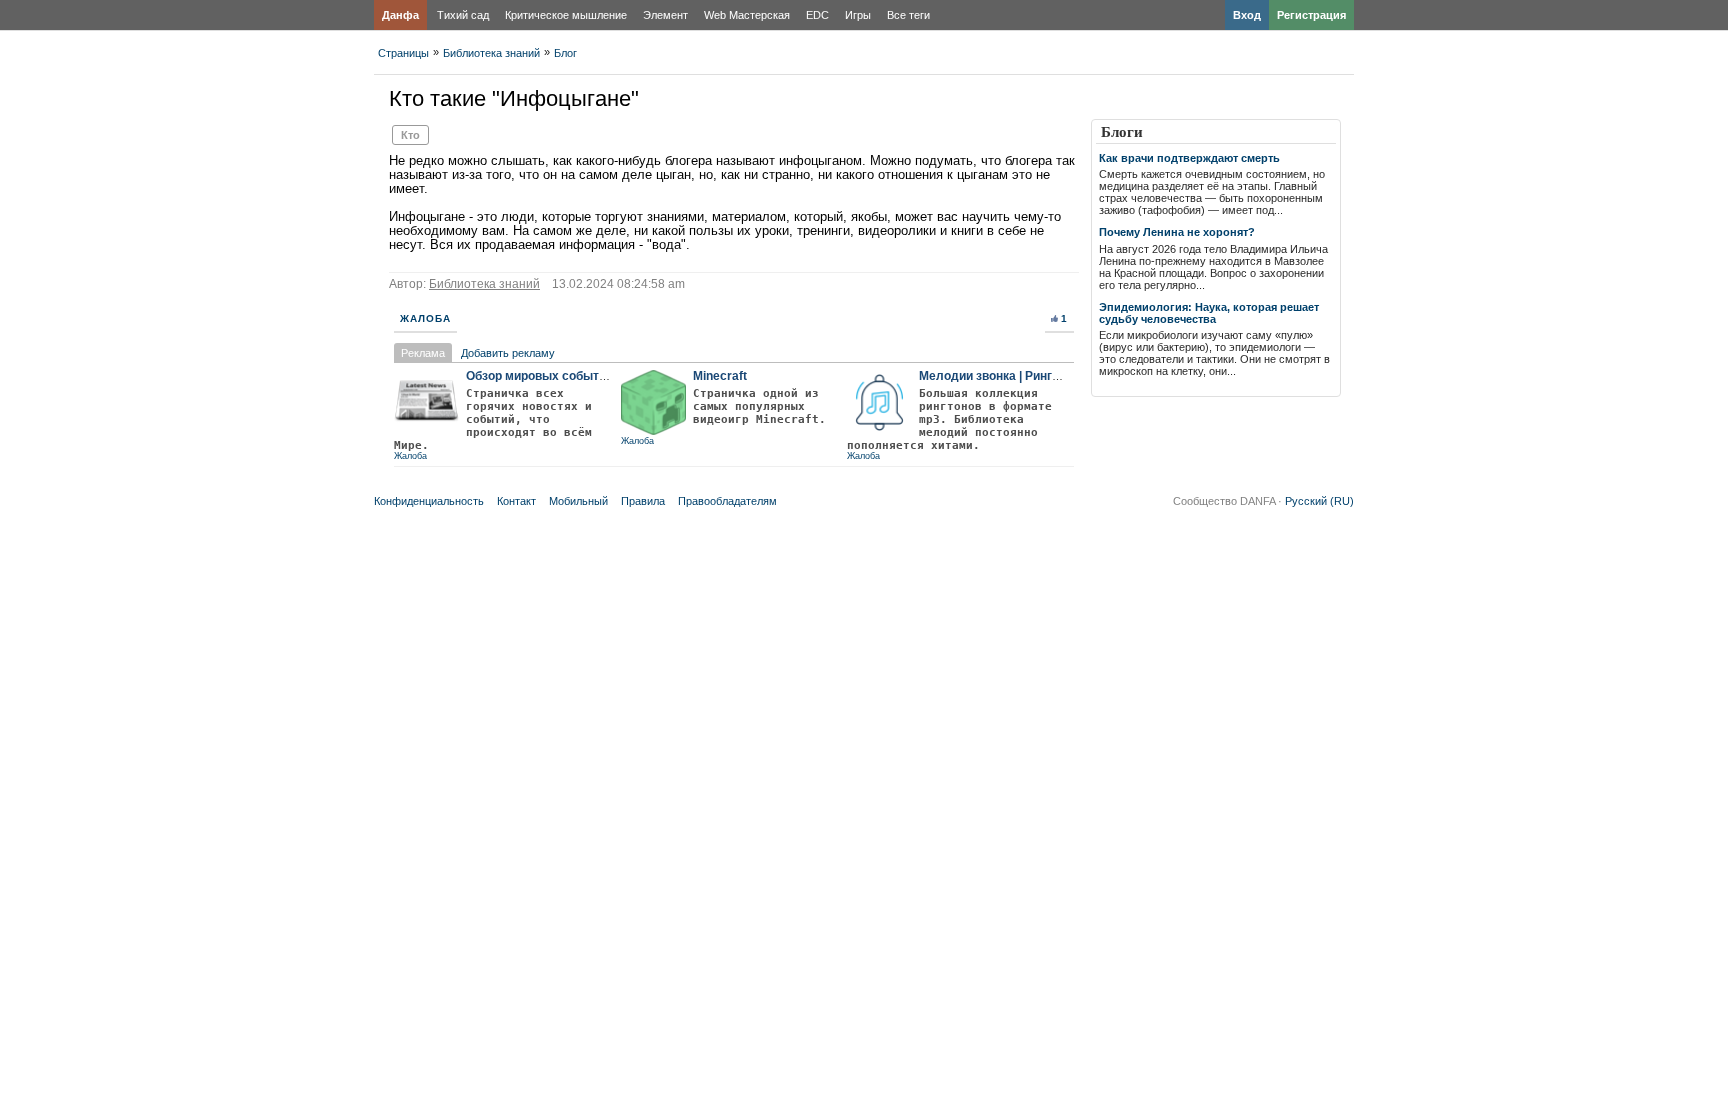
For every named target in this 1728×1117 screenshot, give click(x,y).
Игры (858, 15)
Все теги (908, 15)
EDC (817, 15)
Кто (410, 135)
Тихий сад (463, 15)
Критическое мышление (566, 15)
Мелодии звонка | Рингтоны (1000, 376)
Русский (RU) (1319, 501)
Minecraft (720, 376)
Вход (1247, 15)
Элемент (665, 15)
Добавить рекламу (508, 353)
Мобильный (578, 501)
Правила (643, 501)
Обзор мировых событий (539, 376)
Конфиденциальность (429, 501)
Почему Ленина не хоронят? (1177, 232)
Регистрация (1311, 15)
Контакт (516, 501)
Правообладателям (727, 501)
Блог (565, 53)
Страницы (403, 53)
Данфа (400, 15)
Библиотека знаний (491, 53)
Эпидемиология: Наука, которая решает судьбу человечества (1209, 313)
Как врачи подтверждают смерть (1189, 158)
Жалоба (425, 318)
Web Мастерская (747, 15)
